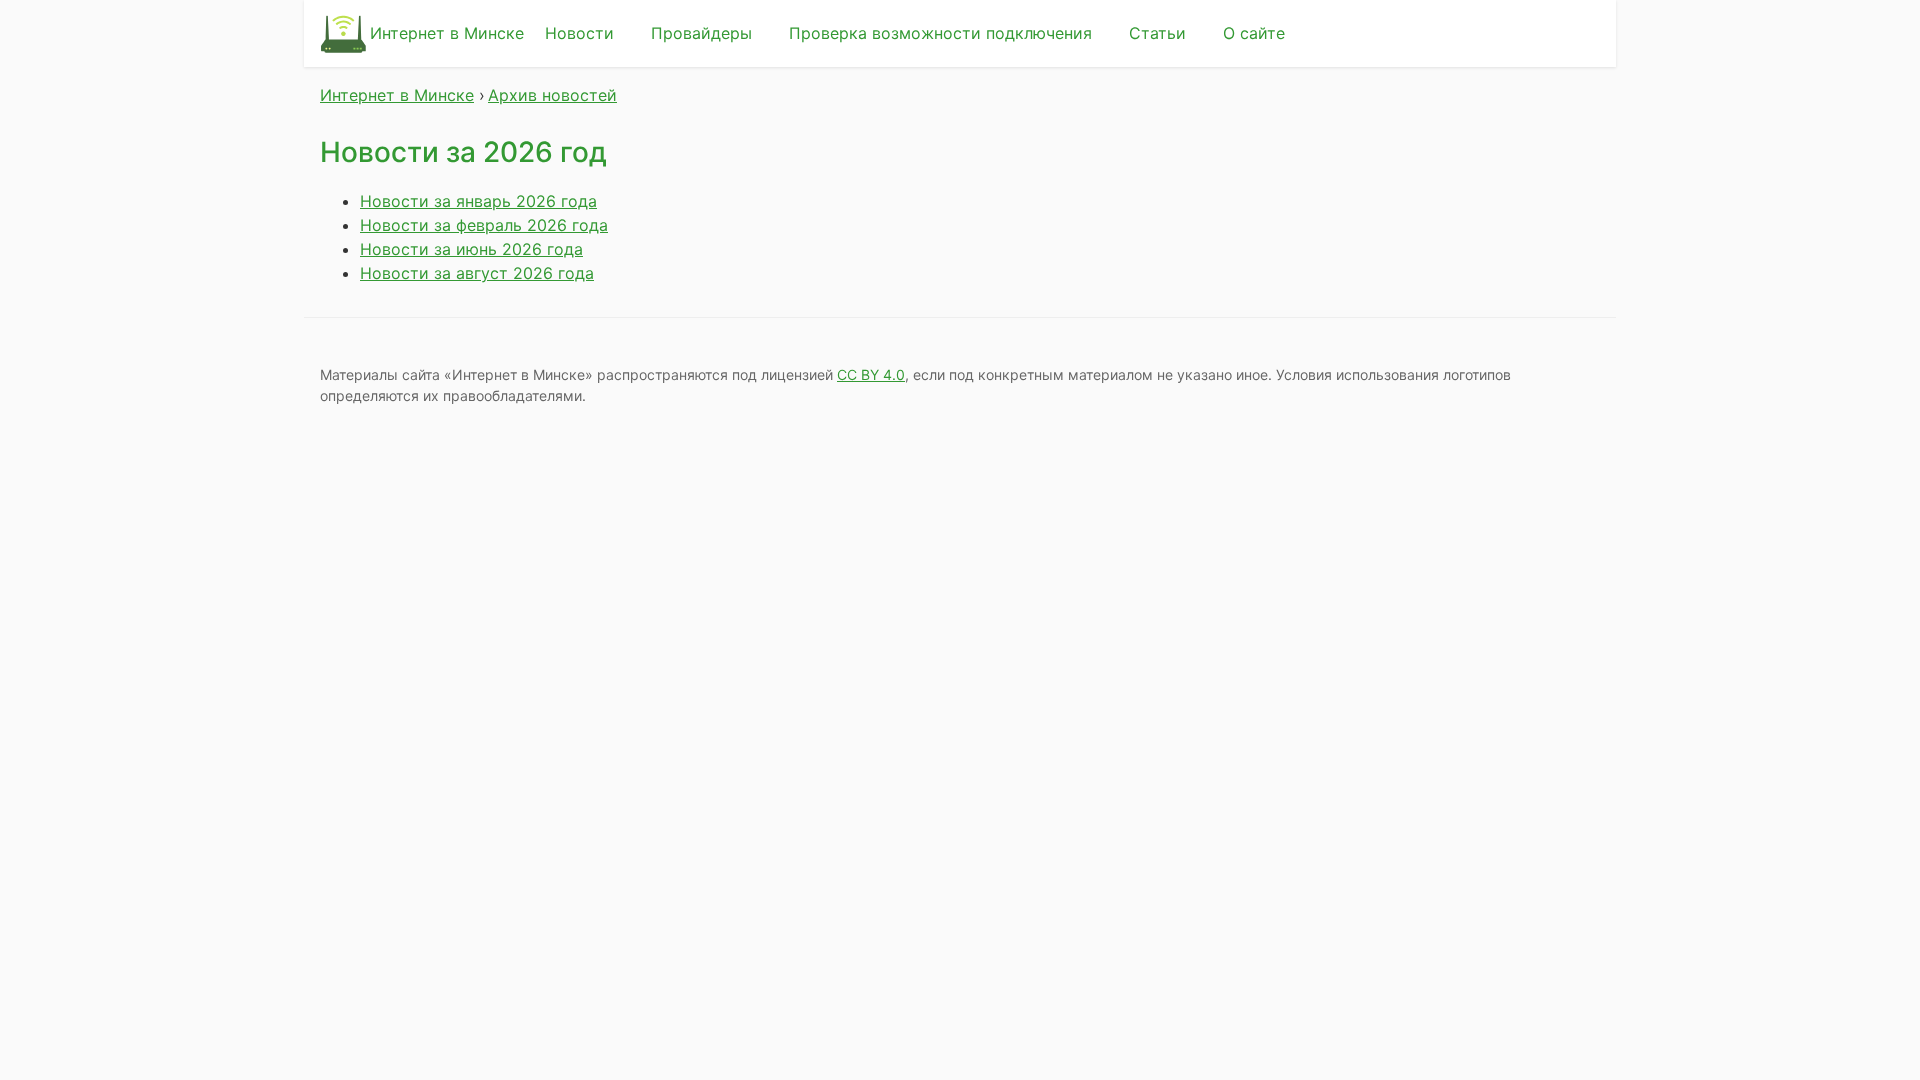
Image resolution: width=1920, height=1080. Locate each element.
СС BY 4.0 (871, 374)
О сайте (1254, 33)
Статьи (1157, 33)
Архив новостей (552, 95)
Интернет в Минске (447, 33)
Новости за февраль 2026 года (484, 225)
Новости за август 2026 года (477, 273)
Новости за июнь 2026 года (471, 249)
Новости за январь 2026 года (478, 201)
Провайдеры (701, 33)
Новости (579, 33)
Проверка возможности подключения (940, 33)
